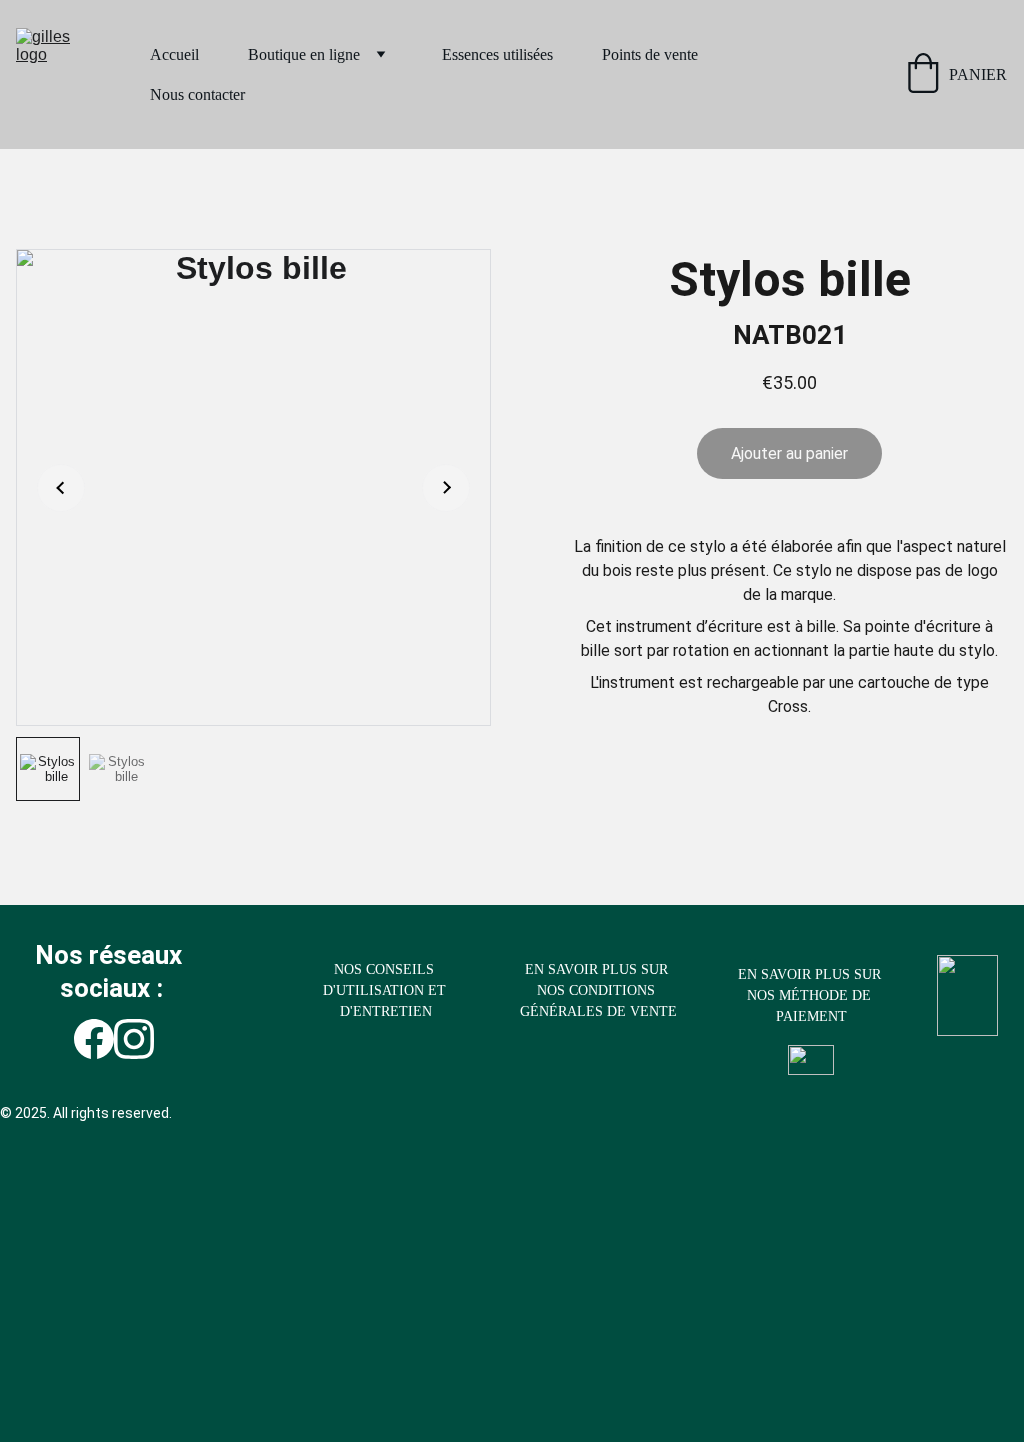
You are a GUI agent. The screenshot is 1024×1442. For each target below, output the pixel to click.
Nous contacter (197, 94)
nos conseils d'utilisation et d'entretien (386, 990)
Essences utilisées (497, 54)
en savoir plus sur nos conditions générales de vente (598, 990)
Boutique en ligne (304, 54)
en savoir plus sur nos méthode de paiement (811, 995)
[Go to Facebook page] (94, 1039)
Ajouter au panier (789, 453)
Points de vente (650, 54)
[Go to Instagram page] (134, 1039)
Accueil (174, 54)
